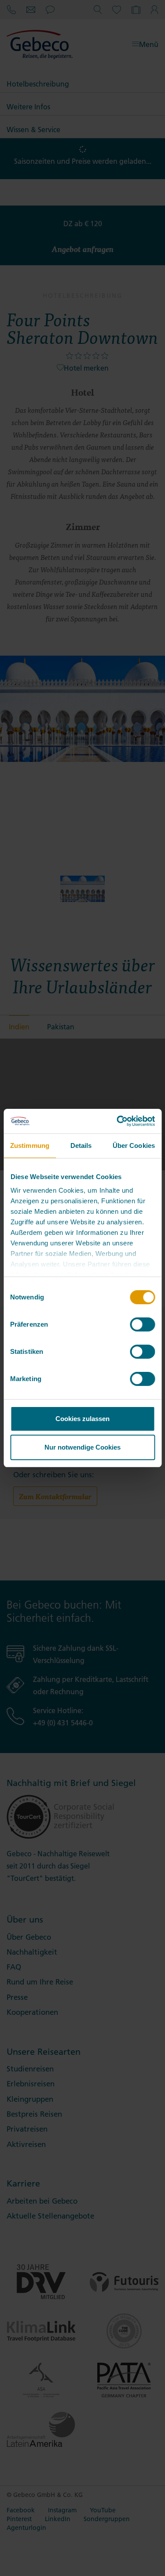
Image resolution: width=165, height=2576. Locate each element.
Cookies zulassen (82, 1419)
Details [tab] (81, 1145)
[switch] (142, 1324)
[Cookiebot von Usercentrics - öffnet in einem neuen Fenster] (117, 1121)
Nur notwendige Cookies (82, 1447)
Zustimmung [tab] (30, 1145)
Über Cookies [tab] (134, 1145)
